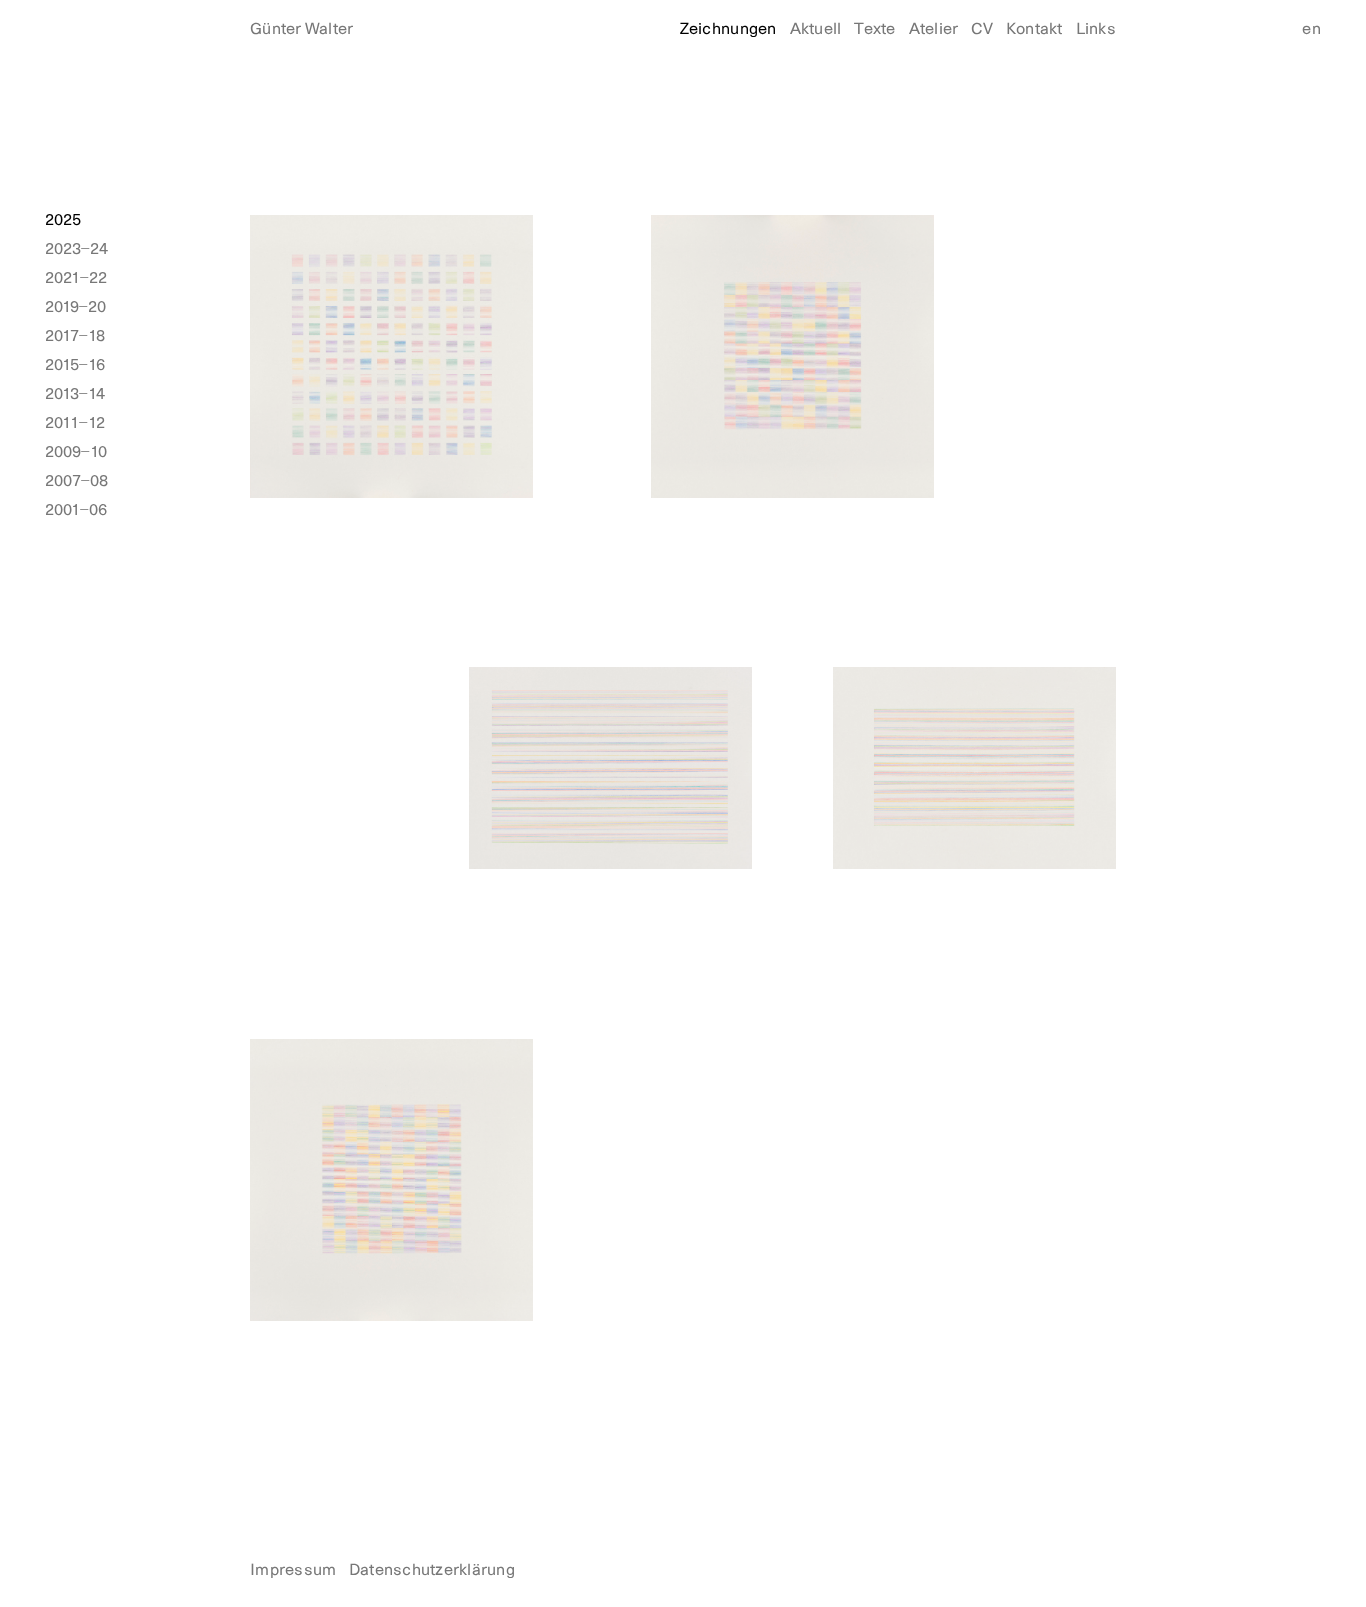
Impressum (293, 1570)
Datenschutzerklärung (432, 1570)
